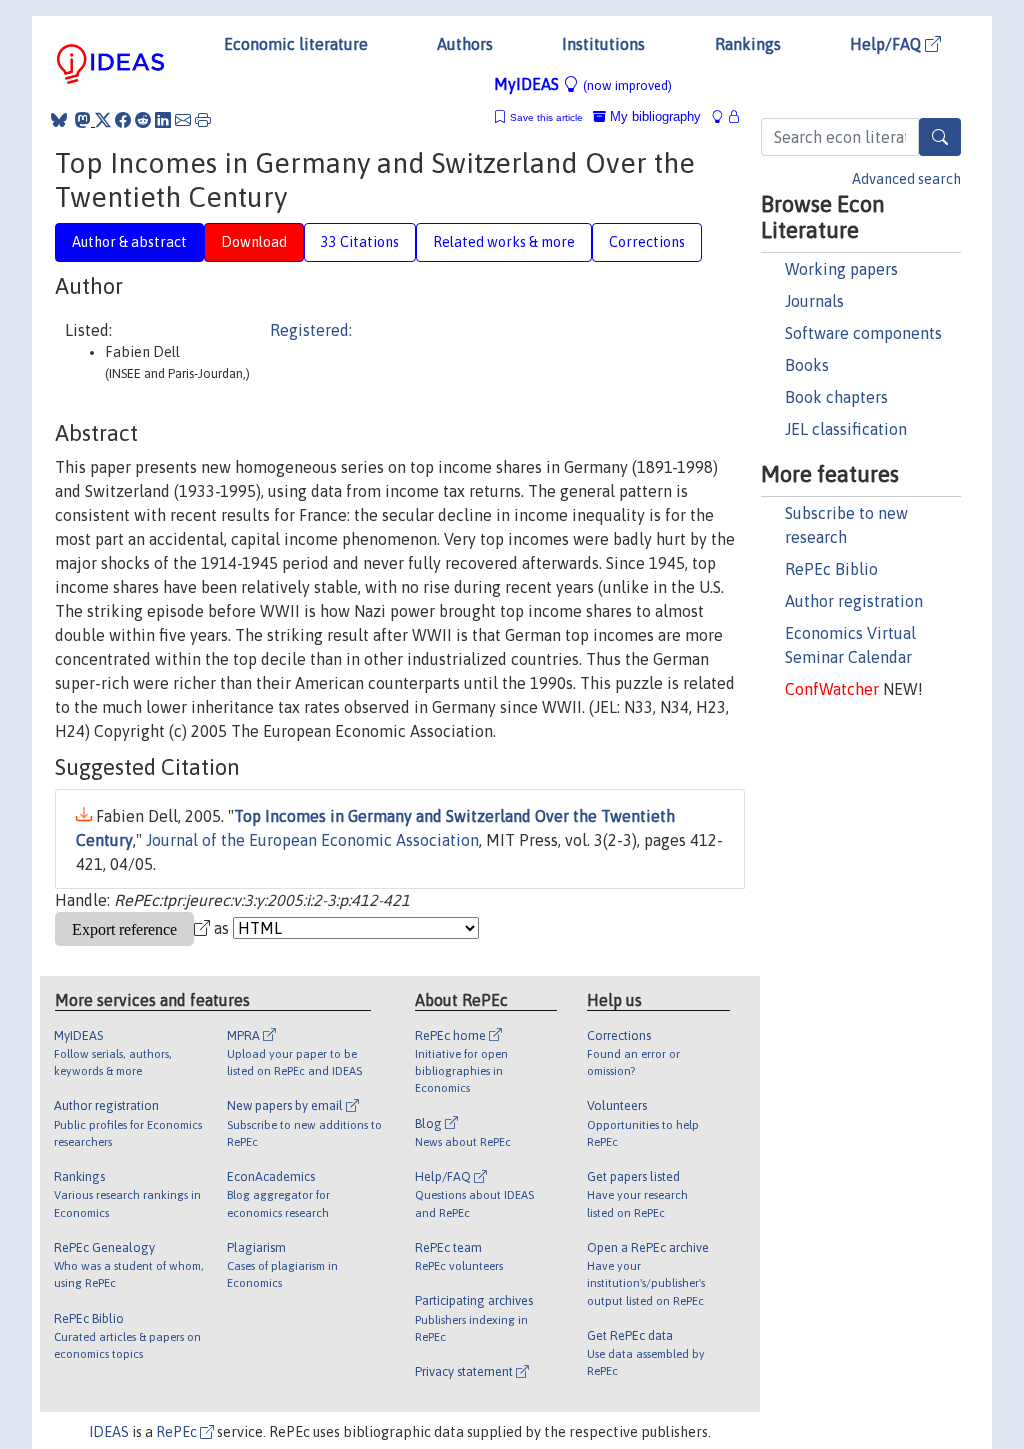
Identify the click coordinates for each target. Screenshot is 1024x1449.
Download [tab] (254, 242)
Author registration (854, 601)
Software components (863, 333)
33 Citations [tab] (360, 242)
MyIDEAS (583, 84)
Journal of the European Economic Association (312, 840)
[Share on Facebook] (123, 120)
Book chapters (836, 397)
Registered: (311, 330)
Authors (465, 44)
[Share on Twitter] (103, 120)
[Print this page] (203, 120)
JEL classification (846, 429)
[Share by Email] (183, 120)
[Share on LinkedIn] (163, 120)
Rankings (748, 44)
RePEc (178, 1432)
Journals (814, 301)
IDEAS (109, 1432)
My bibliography (653, 116)
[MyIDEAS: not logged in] (723, 116)
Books (807, 365)
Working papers (841, 269)
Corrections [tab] (647, 242)
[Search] (940, 137)
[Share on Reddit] (143, 120)
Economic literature (296, 44)
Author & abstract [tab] (129, 242)
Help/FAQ (887, 44)
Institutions (603, 44)
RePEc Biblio (831, 569)
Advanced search (906, 179)
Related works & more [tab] (504, 242)
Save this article (546, 117)
